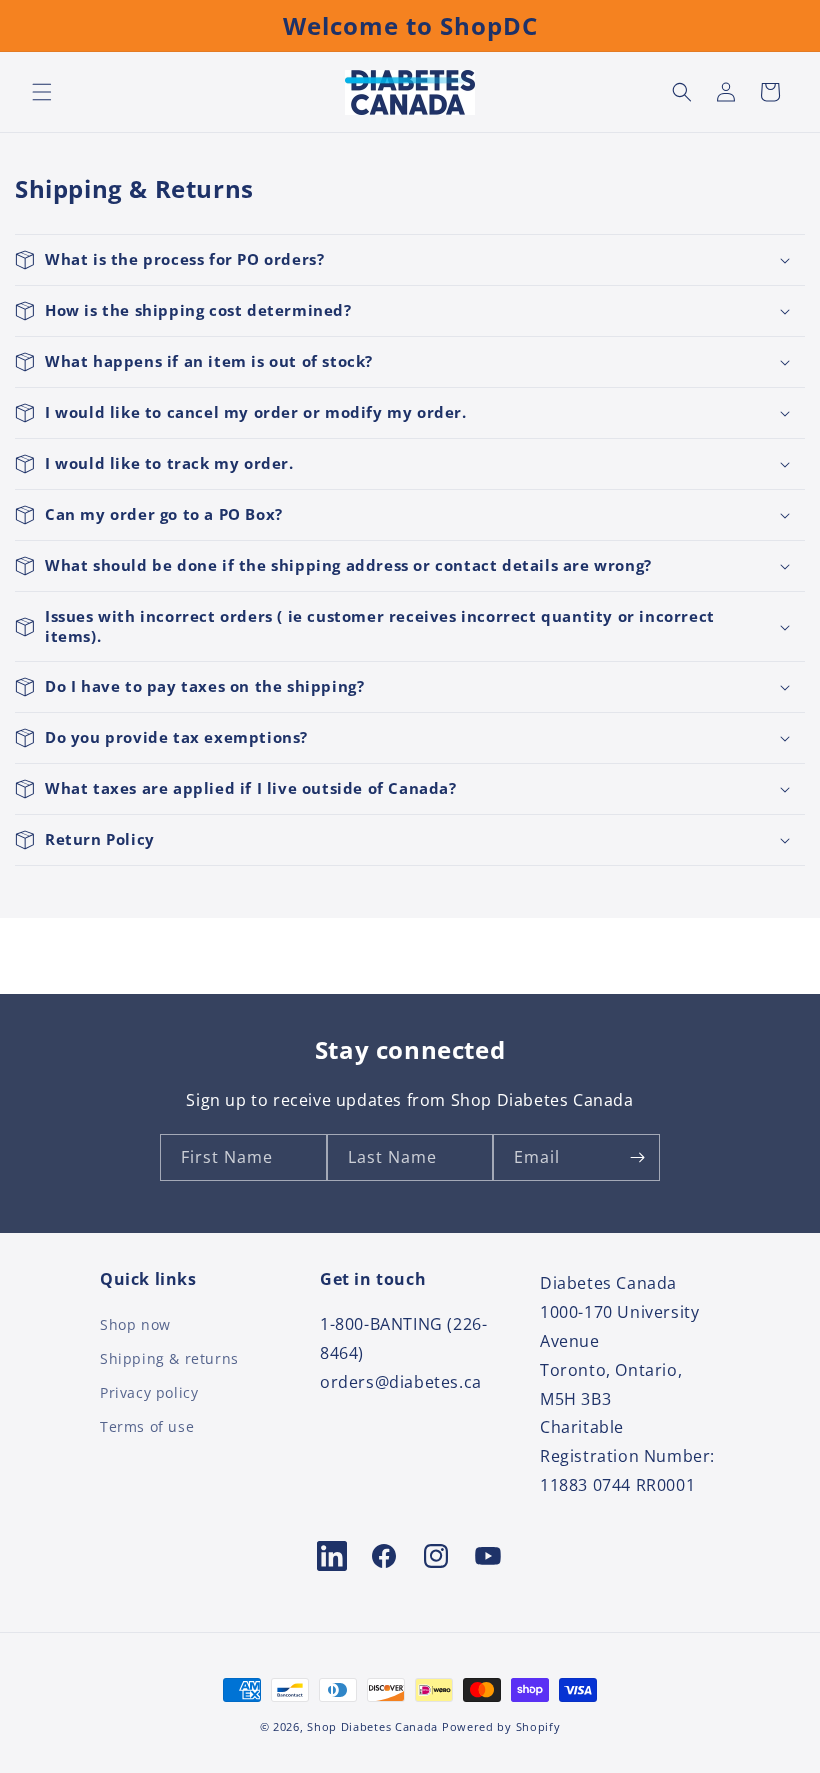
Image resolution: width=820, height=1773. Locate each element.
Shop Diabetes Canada (372, 1726)
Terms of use (147, 1426)
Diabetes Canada (608, 1283)
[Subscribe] (637, 1157)
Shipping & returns (169, 1358)
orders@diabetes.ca (401, 1382)
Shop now (135, 1326)
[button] (42, 92)
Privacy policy (149, 1392)
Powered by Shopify (501, 1726)
